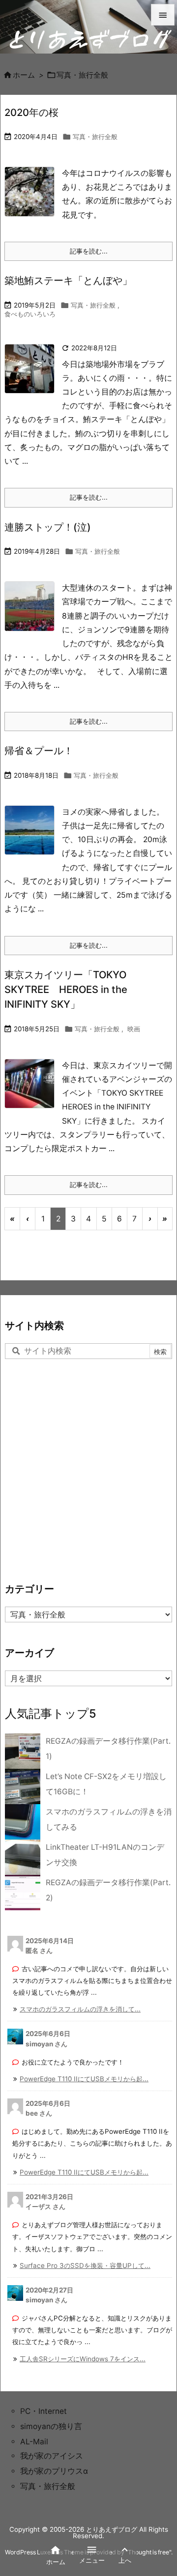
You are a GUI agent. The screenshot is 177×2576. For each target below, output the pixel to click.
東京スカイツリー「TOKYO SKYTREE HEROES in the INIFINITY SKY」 (66, 989)
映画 (134, 1029)
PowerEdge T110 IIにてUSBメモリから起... (84, 2079)
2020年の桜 (31, 112)
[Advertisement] (88, 1468)
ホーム (24, 75)
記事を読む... (89, 251)
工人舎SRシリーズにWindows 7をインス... (83, 2359)
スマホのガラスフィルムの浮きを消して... (80, 2009)
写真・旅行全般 (95, 137)
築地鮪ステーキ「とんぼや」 (68, 280)
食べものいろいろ (30, 314)
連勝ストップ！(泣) (48, 527)
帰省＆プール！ (39, 750)
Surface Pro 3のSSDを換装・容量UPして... (85, 2265)
